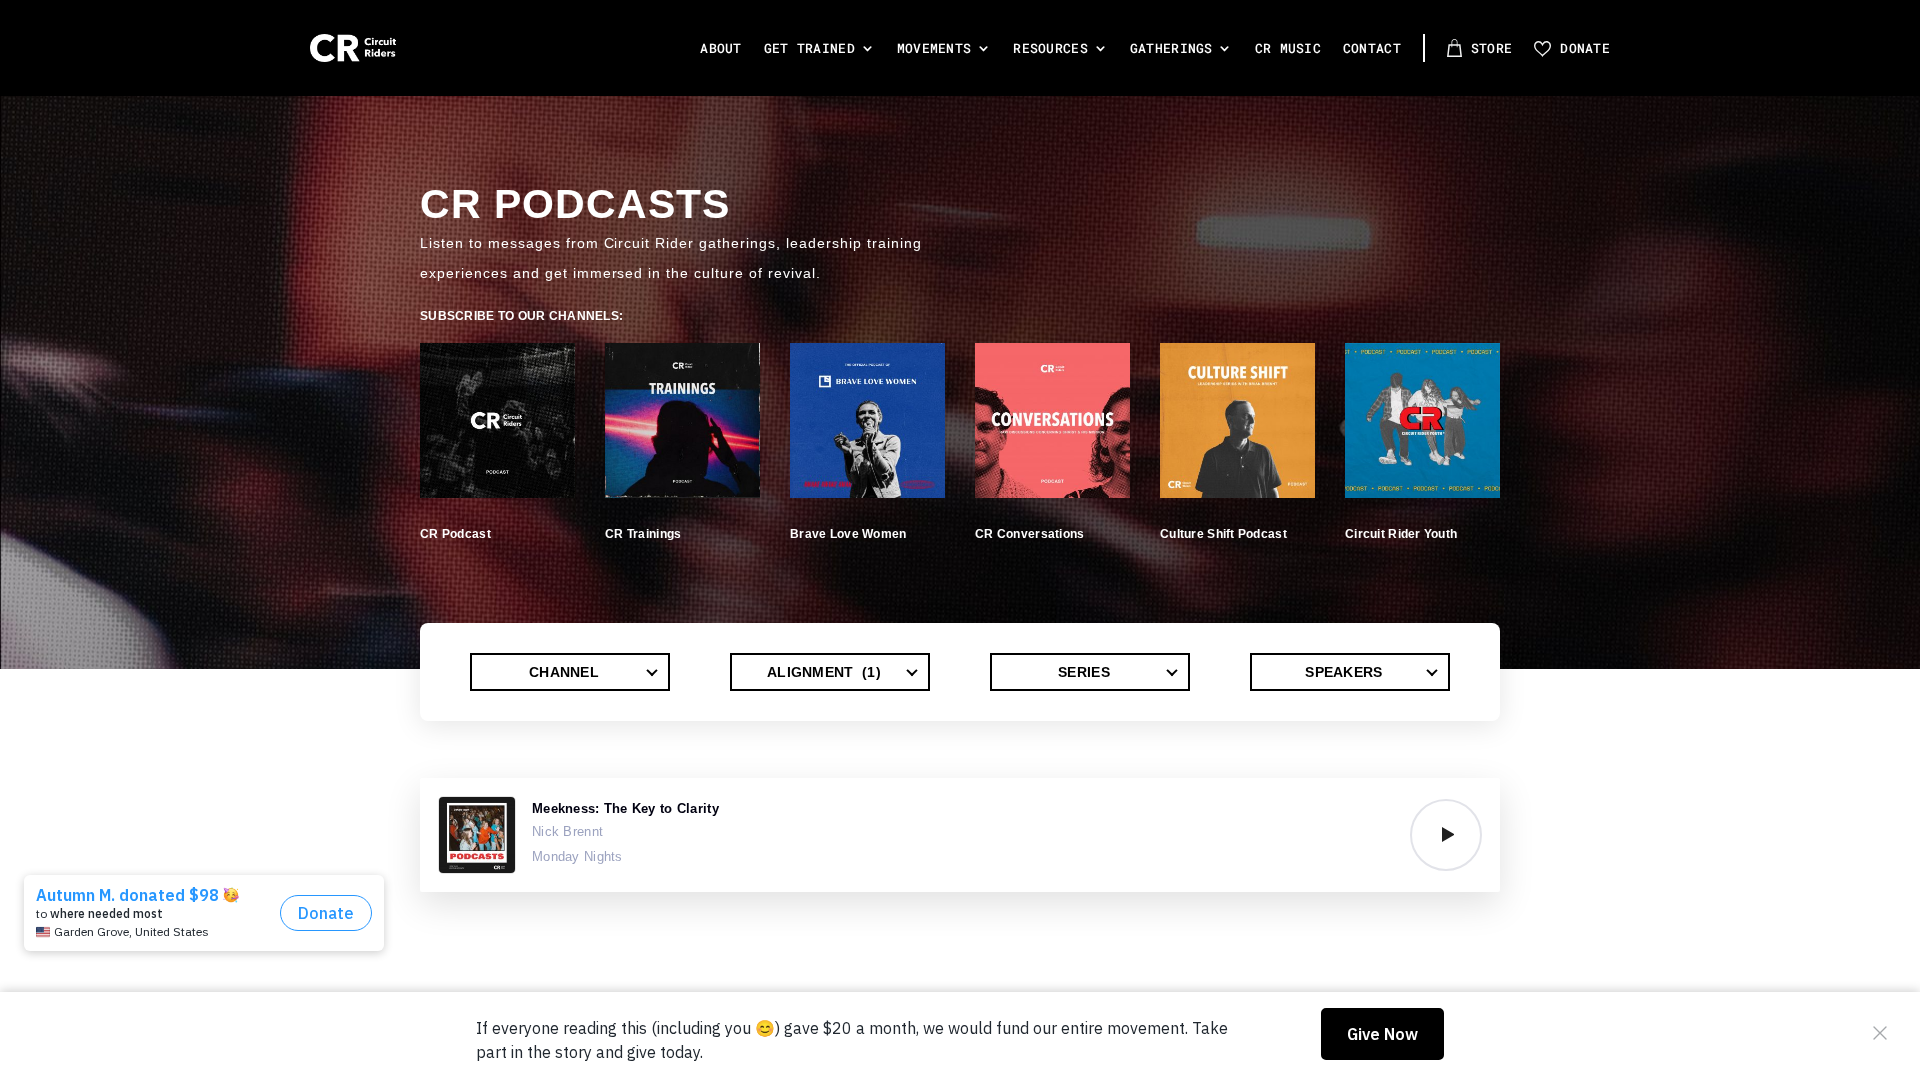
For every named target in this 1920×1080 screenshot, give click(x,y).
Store (1491, 48)
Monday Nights (577, 856)
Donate (1585, 48)
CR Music (1288, 48)
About (720, 48)
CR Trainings (643, 534)
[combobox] (570, 672)
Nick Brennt (567, 831)
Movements (934, 48)
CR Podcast (455, 534)
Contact (1372, 48)
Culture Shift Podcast (1223, 534)
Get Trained (809, 48)
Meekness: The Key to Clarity (625, 808)
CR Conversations (1029, 534)
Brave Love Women (848, 534)
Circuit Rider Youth (1401, 534)
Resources (1050, 48)
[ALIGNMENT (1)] (830, 672)
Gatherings (1171, 48)
